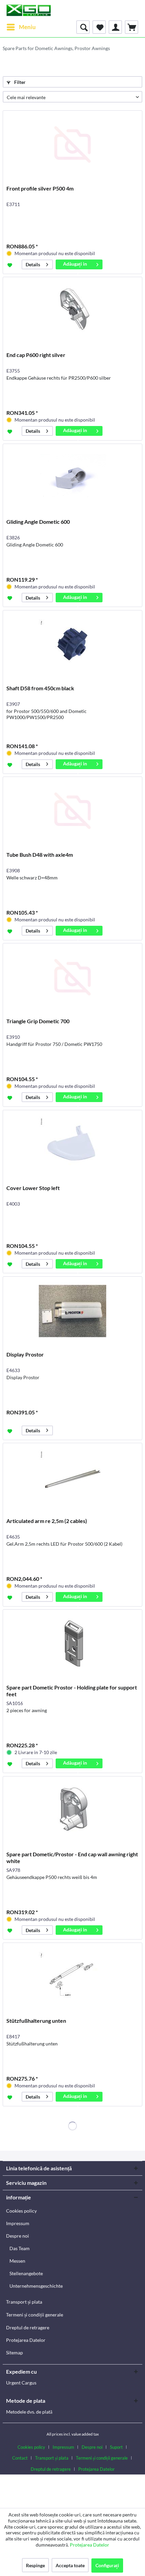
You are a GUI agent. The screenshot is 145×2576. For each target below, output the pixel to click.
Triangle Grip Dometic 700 (38, 1021)
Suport (116, 2447)
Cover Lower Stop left (33, 1188)
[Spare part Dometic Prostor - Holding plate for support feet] (72, 1643)
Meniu (27, 27)
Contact (20, 2458)
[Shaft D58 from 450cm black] (72, 644)
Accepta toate (70, 2565)
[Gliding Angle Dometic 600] (72, 478)
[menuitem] (21, 27)
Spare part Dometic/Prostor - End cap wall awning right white (72, 1857)
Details (33, 264)
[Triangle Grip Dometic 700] (72, 977)
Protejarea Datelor (26, 2340)
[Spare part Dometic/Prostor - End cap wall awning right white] (72, 1810)
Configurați (107, 2565)
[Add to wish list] (11, 265)
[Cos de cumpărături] (132, 27)
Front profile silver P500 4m (40, 188)
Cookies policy (21, 2211)
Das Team (20, 2248)
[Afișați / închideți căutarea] (83, 27)
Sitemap (14, 2353)
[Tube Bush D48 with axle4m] (72, 811)
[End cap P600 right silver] (72, 311)
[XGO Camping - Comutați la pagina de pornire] (28, 10)
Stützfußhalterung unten (36, 2021)
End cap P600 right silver (36, 355)
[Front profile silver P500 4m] (72, 144)
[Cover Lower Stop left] (72, 1144)
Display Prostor (25, 1354)
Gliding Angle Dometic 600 (38, 522)
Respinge (35, 2565)
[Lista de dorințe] (99, 27)
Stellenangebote (26, 2273)
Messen (17, 2261)
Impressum (18, 2223)
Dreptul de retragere (28, 2327)
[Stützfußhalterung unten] (72, 1977)
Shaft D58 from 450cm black (40, 688)
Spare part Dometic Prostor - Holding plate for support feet (72, 1691)
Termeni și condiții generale (35, 2315)
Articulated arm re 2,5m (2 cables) (47, 1521)
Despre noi (18, 2236)
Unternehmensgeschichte (36, 2286)
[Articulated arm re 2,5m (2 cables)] (72, 1477)
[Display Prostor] (72, 1311)
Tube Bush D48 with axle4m (40, 855)
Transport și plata (24, 2302)
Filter (19, 82)
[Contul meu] (115, 27)
